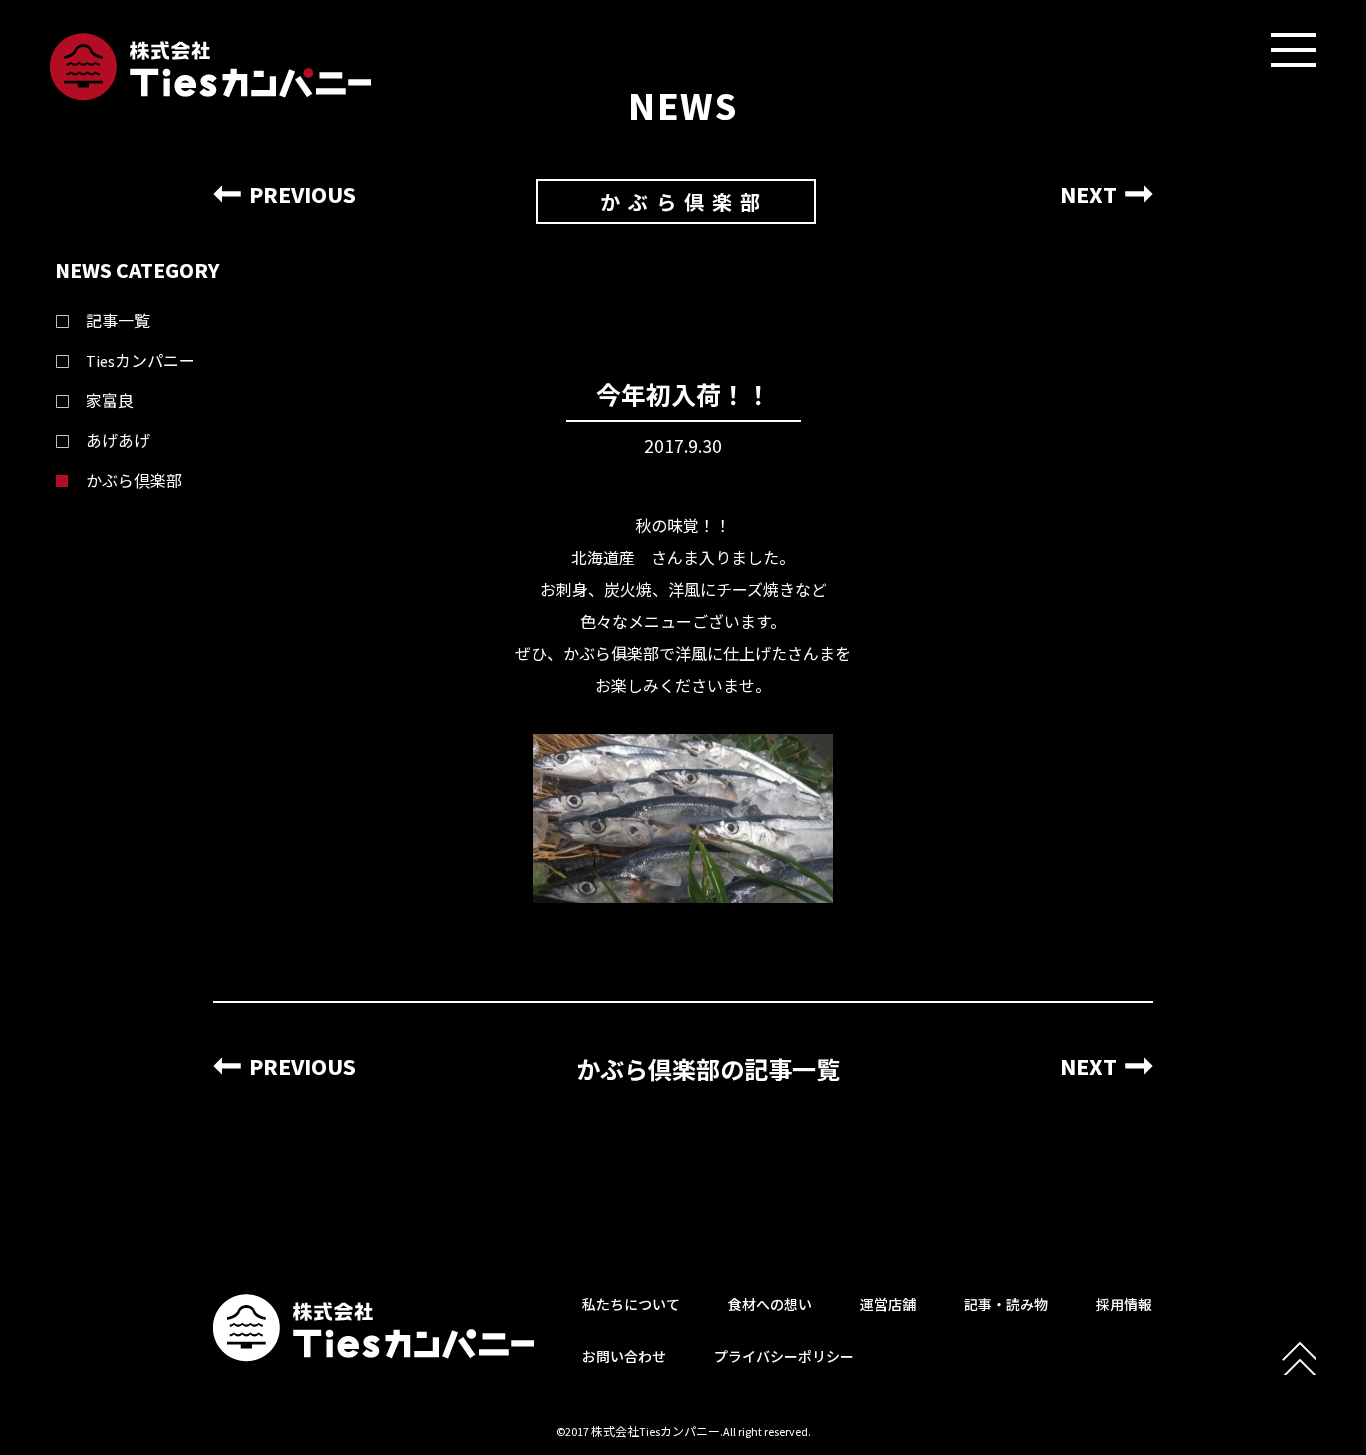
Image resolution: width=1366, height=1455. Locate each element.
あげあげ (118, 441)
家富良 (110, 401)
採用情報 (1124, 1305)
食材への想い (770, 1305)
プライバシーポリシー (784, 1357)
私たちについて (631, 1305)
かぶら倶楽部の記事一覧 (708, 1070)
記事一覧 (118, 321)
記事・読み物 (1006, 1305)
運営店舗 (888, 1305)
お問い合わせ (624, 1357)
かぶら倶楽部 (134, 481)
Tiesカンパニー (140, 361)
